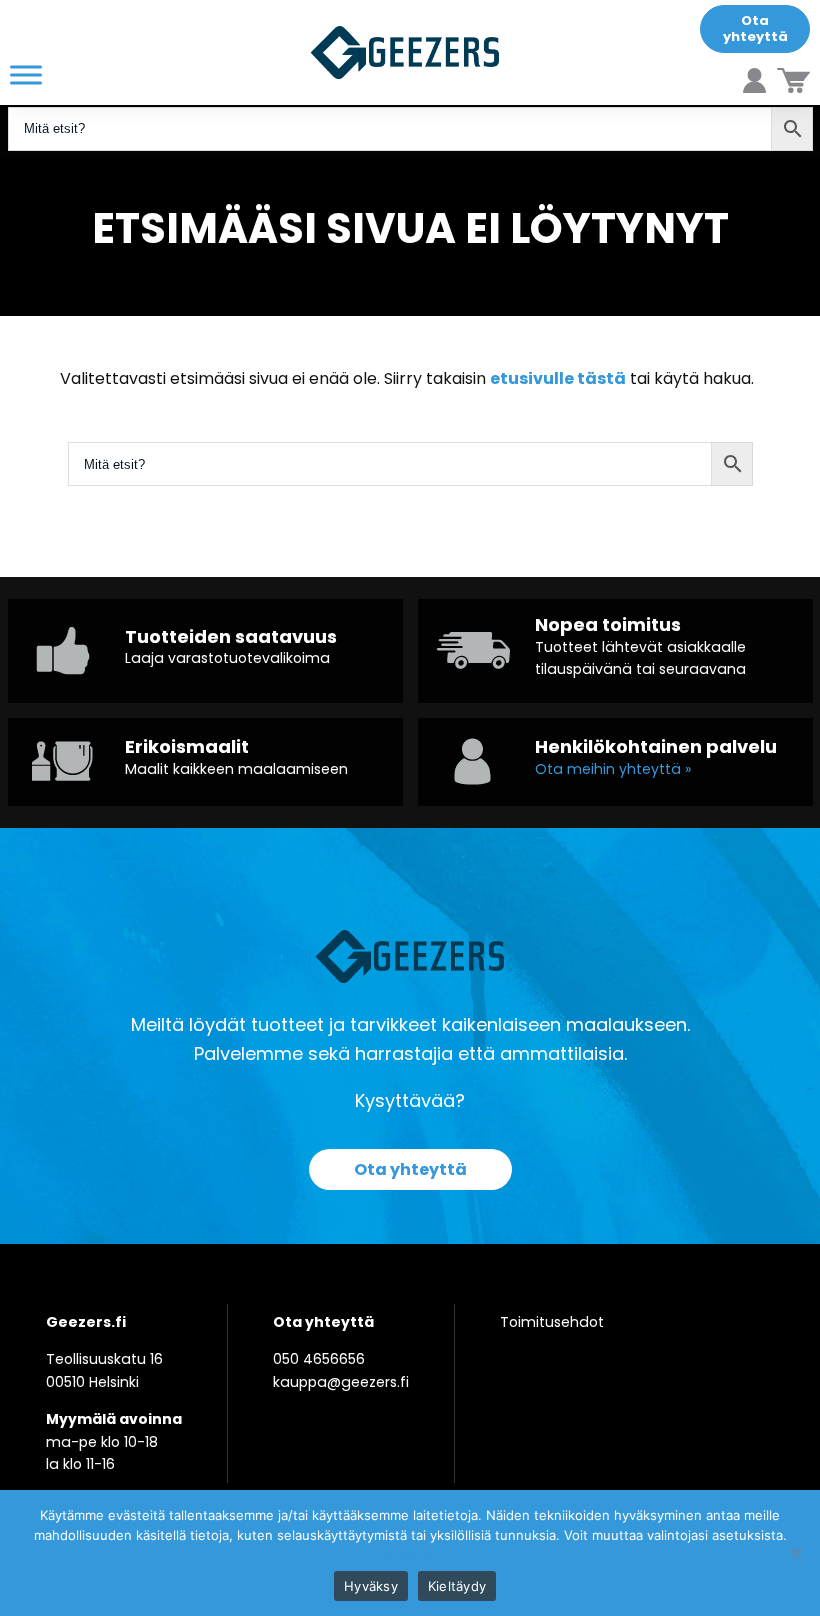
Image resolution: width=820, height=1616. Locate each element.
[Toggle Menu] (26, 74)
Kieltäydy (457, 1586)
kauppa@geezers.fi (341, 1382)
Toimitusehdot (552, 1322)
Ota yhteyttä (755, 28)
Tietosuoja (410, 1555)
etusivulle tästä (558, 378)
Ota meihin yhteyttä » (613, 769)
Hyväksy (371, 1586)
